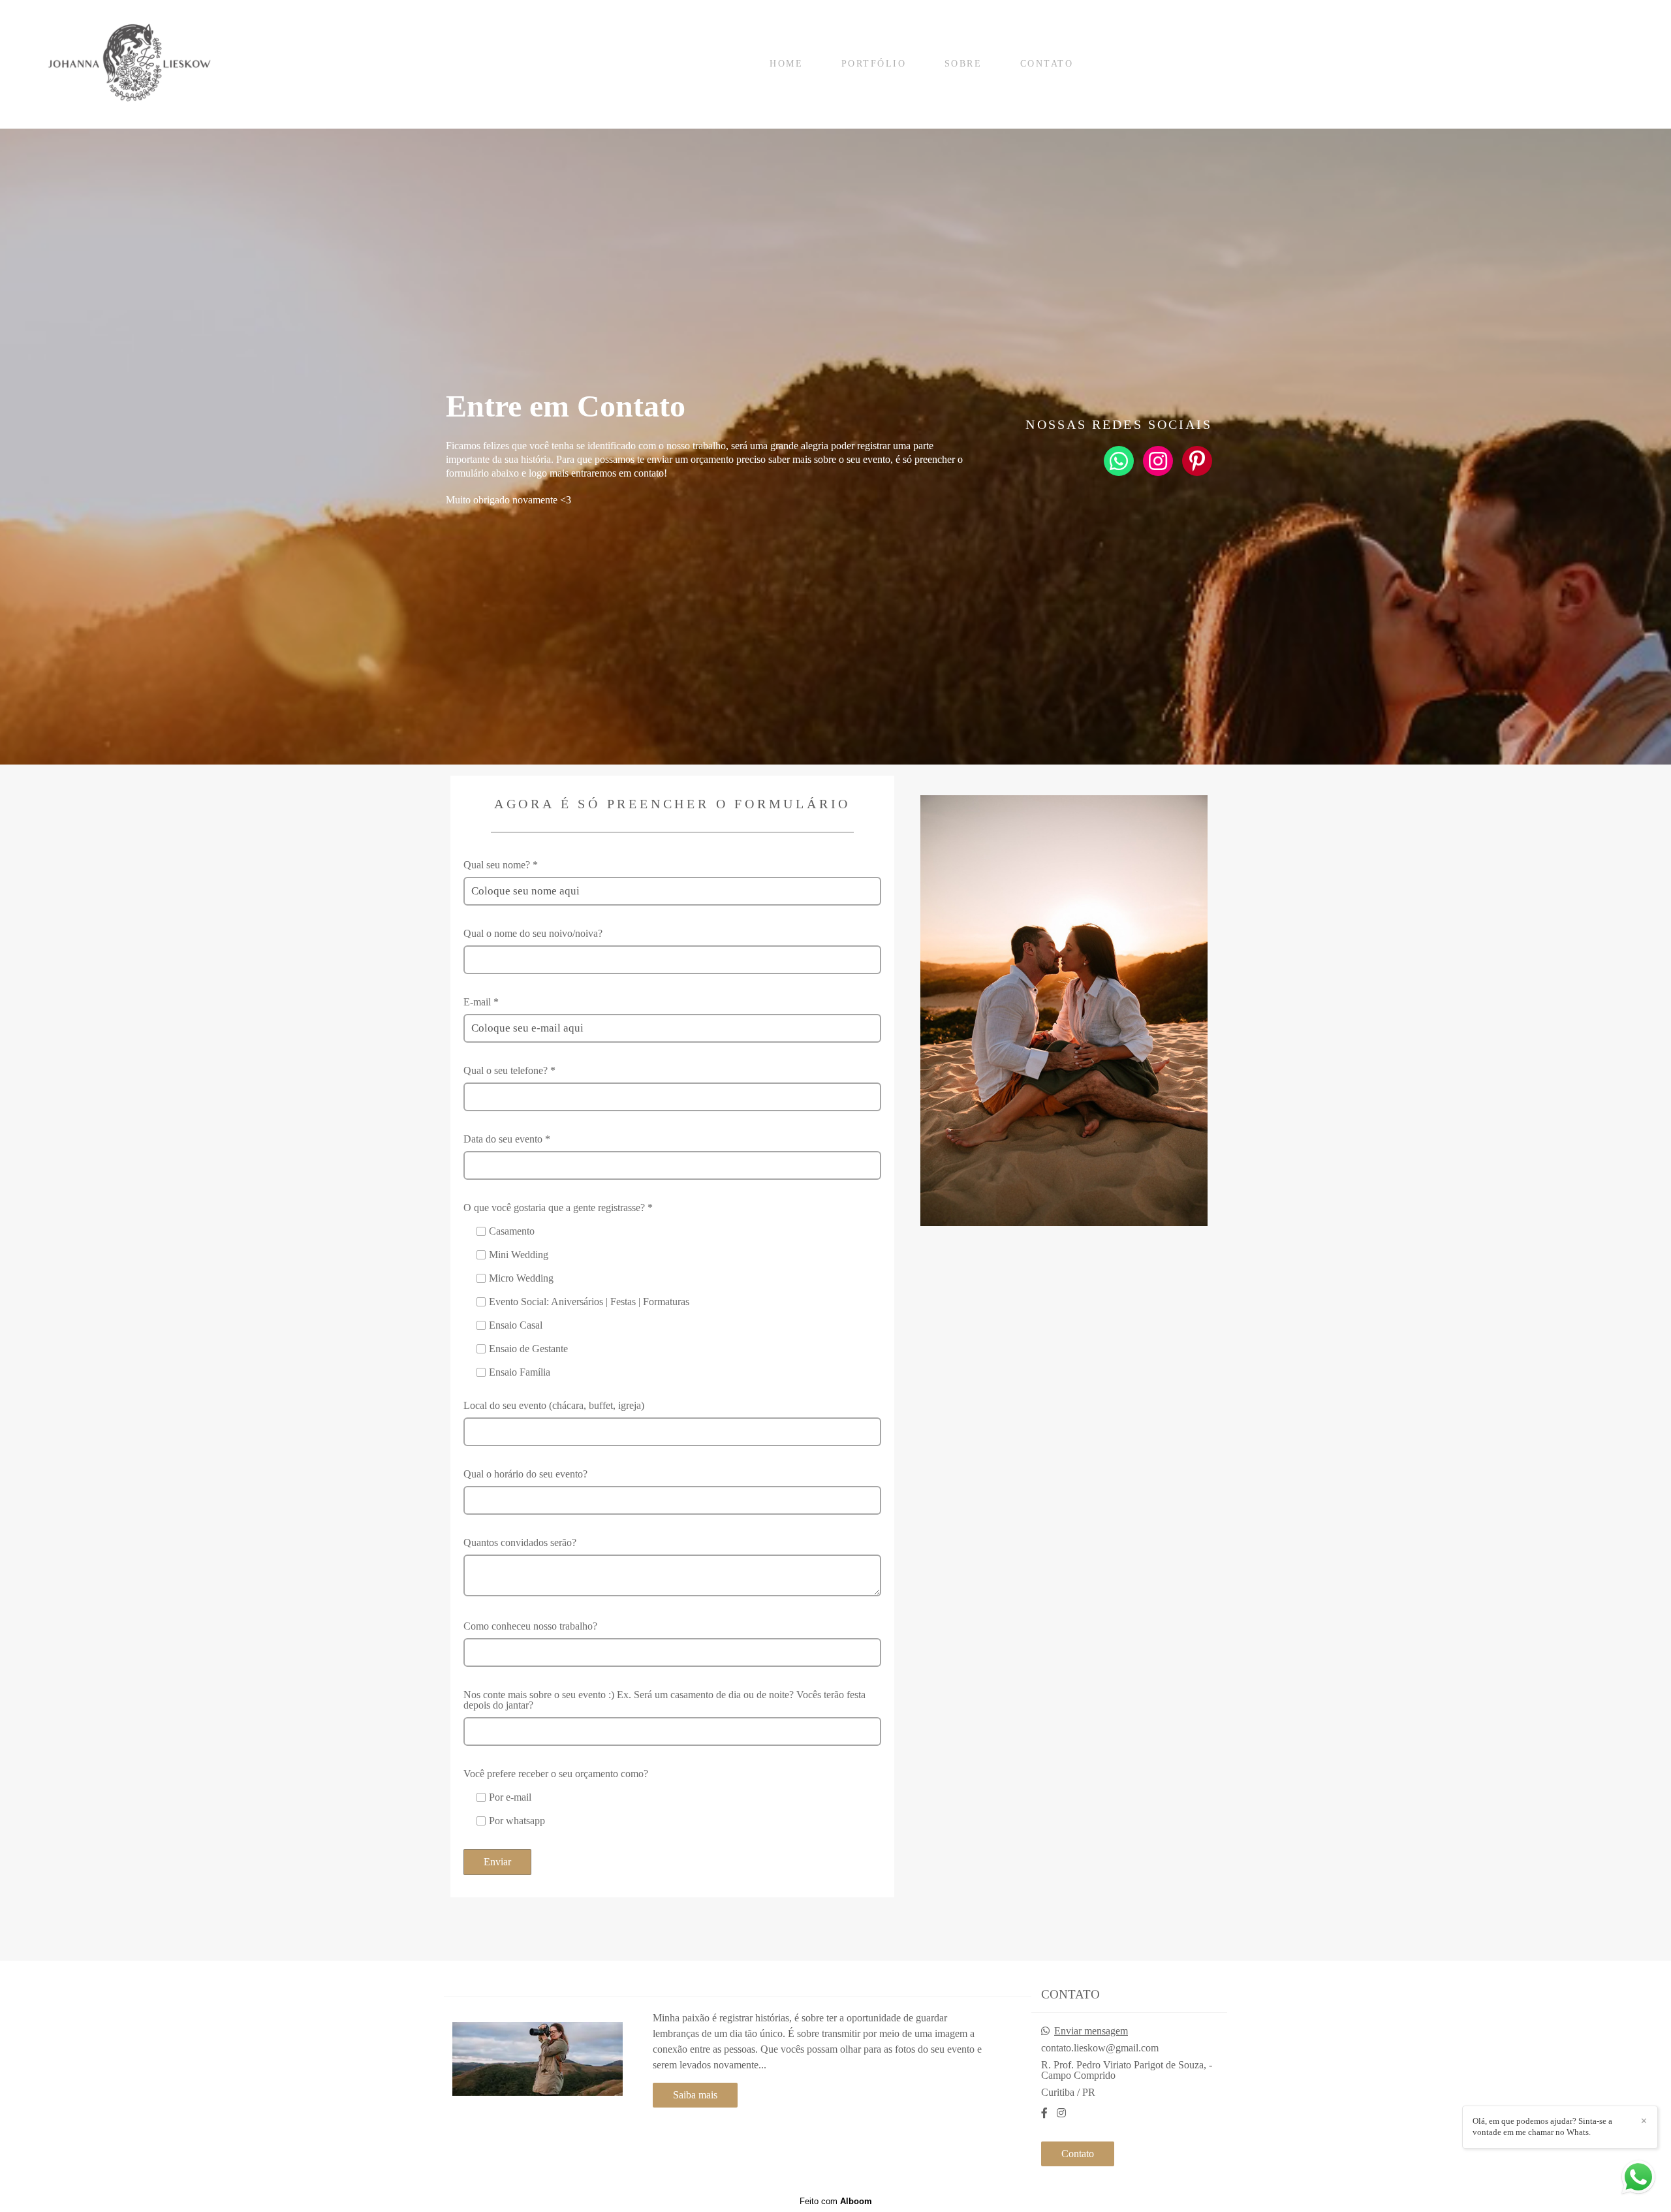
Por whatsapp (517, 1821)
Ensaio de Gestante (528, 1349)
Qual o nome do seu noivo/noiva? (533, 934)
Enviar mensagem (1091, 2031)
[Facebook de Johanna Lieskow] (1044, 2113)
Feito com (836, 2201)
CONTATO (1047, 64)
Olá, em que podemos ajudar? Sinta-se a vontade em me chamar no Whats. (1542, 2126)
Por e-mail (510, 1797)
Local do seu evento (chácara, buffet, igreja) (554, 1406)
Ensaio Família (520, 1372)
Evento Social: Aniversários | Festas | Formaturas (589, 1302)
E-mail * (481, 1002)
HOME (786, 64)
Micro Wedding (521, 1278)
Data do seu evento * (507, 1139)
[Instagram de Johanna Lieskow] (1061, 2113)
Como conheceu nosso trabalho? (530, 1626)
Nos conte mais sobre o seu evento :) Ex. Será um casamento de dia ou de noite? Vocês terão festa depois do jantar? (664, 1700)
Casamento (512, 1231)
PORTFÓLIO (874, 64)
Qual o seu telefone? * (509, 1071)
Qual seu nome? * (501, 865)
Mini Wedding (519, 1255)
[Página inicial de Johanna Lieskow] (132, 64)
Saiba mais (695, 2095)
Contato (1078, 2154)
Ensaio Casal (516, 1325)
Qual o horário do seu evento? (525, 1474)
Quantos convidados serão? (520, 1543)
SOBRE (963, 64)
